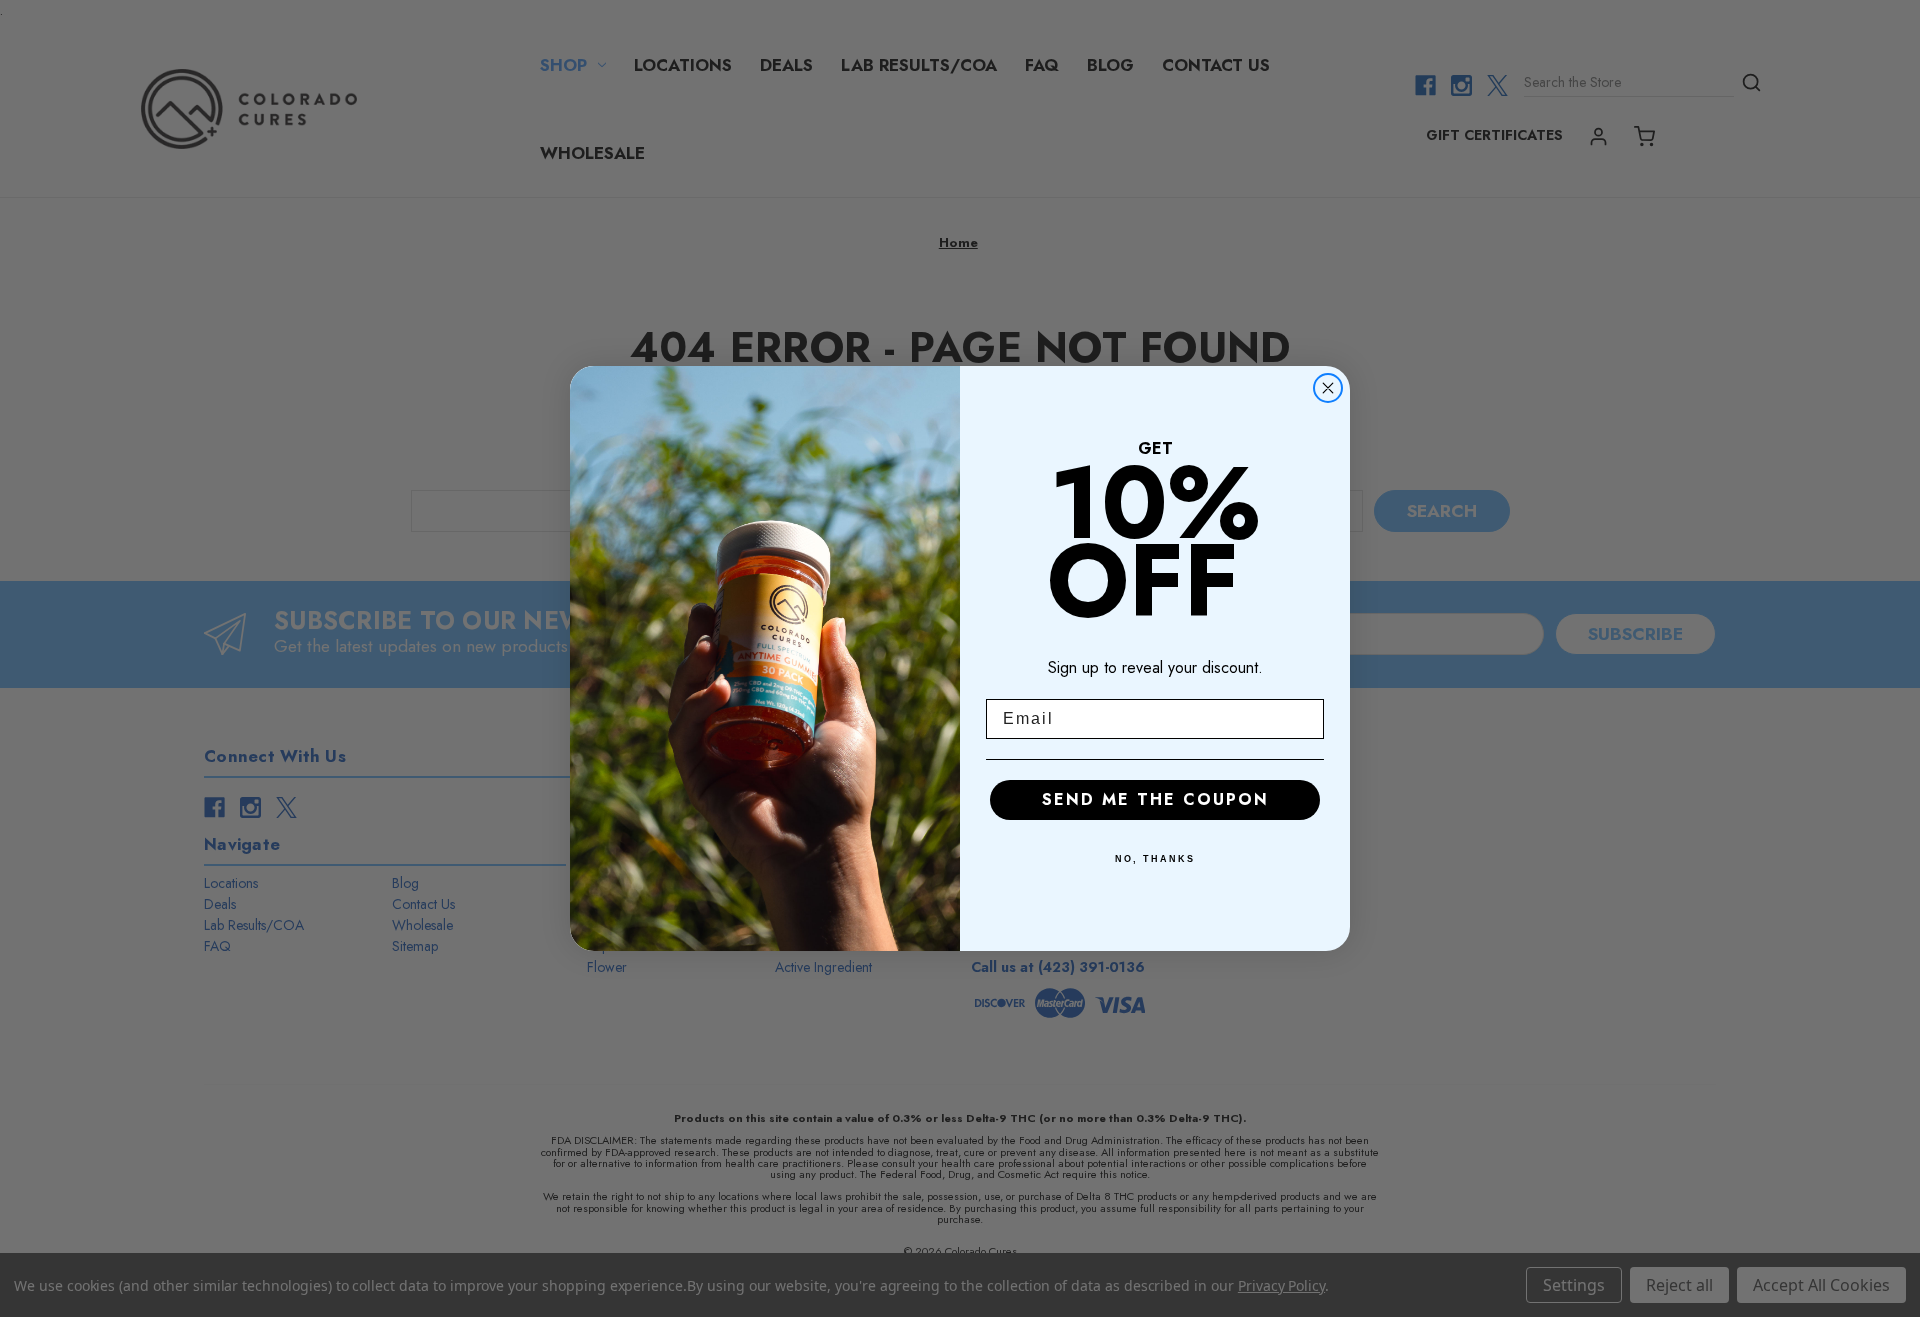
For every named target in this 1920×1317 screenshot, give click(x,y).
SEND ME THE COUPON (1155, 799)
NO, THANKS (1155, 859)
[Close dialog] (1328, 388)
